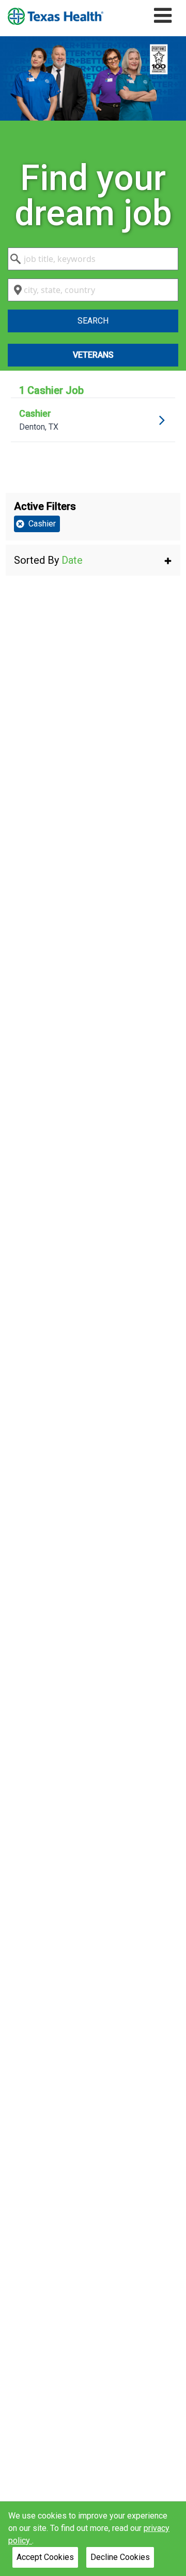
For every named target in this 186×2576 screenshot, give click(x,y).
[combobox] (93, 259)
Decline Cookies (120, 2557)
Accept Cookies (45, 2557)
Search (93, 321)
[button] (93, 560)
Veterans (93, 355)
